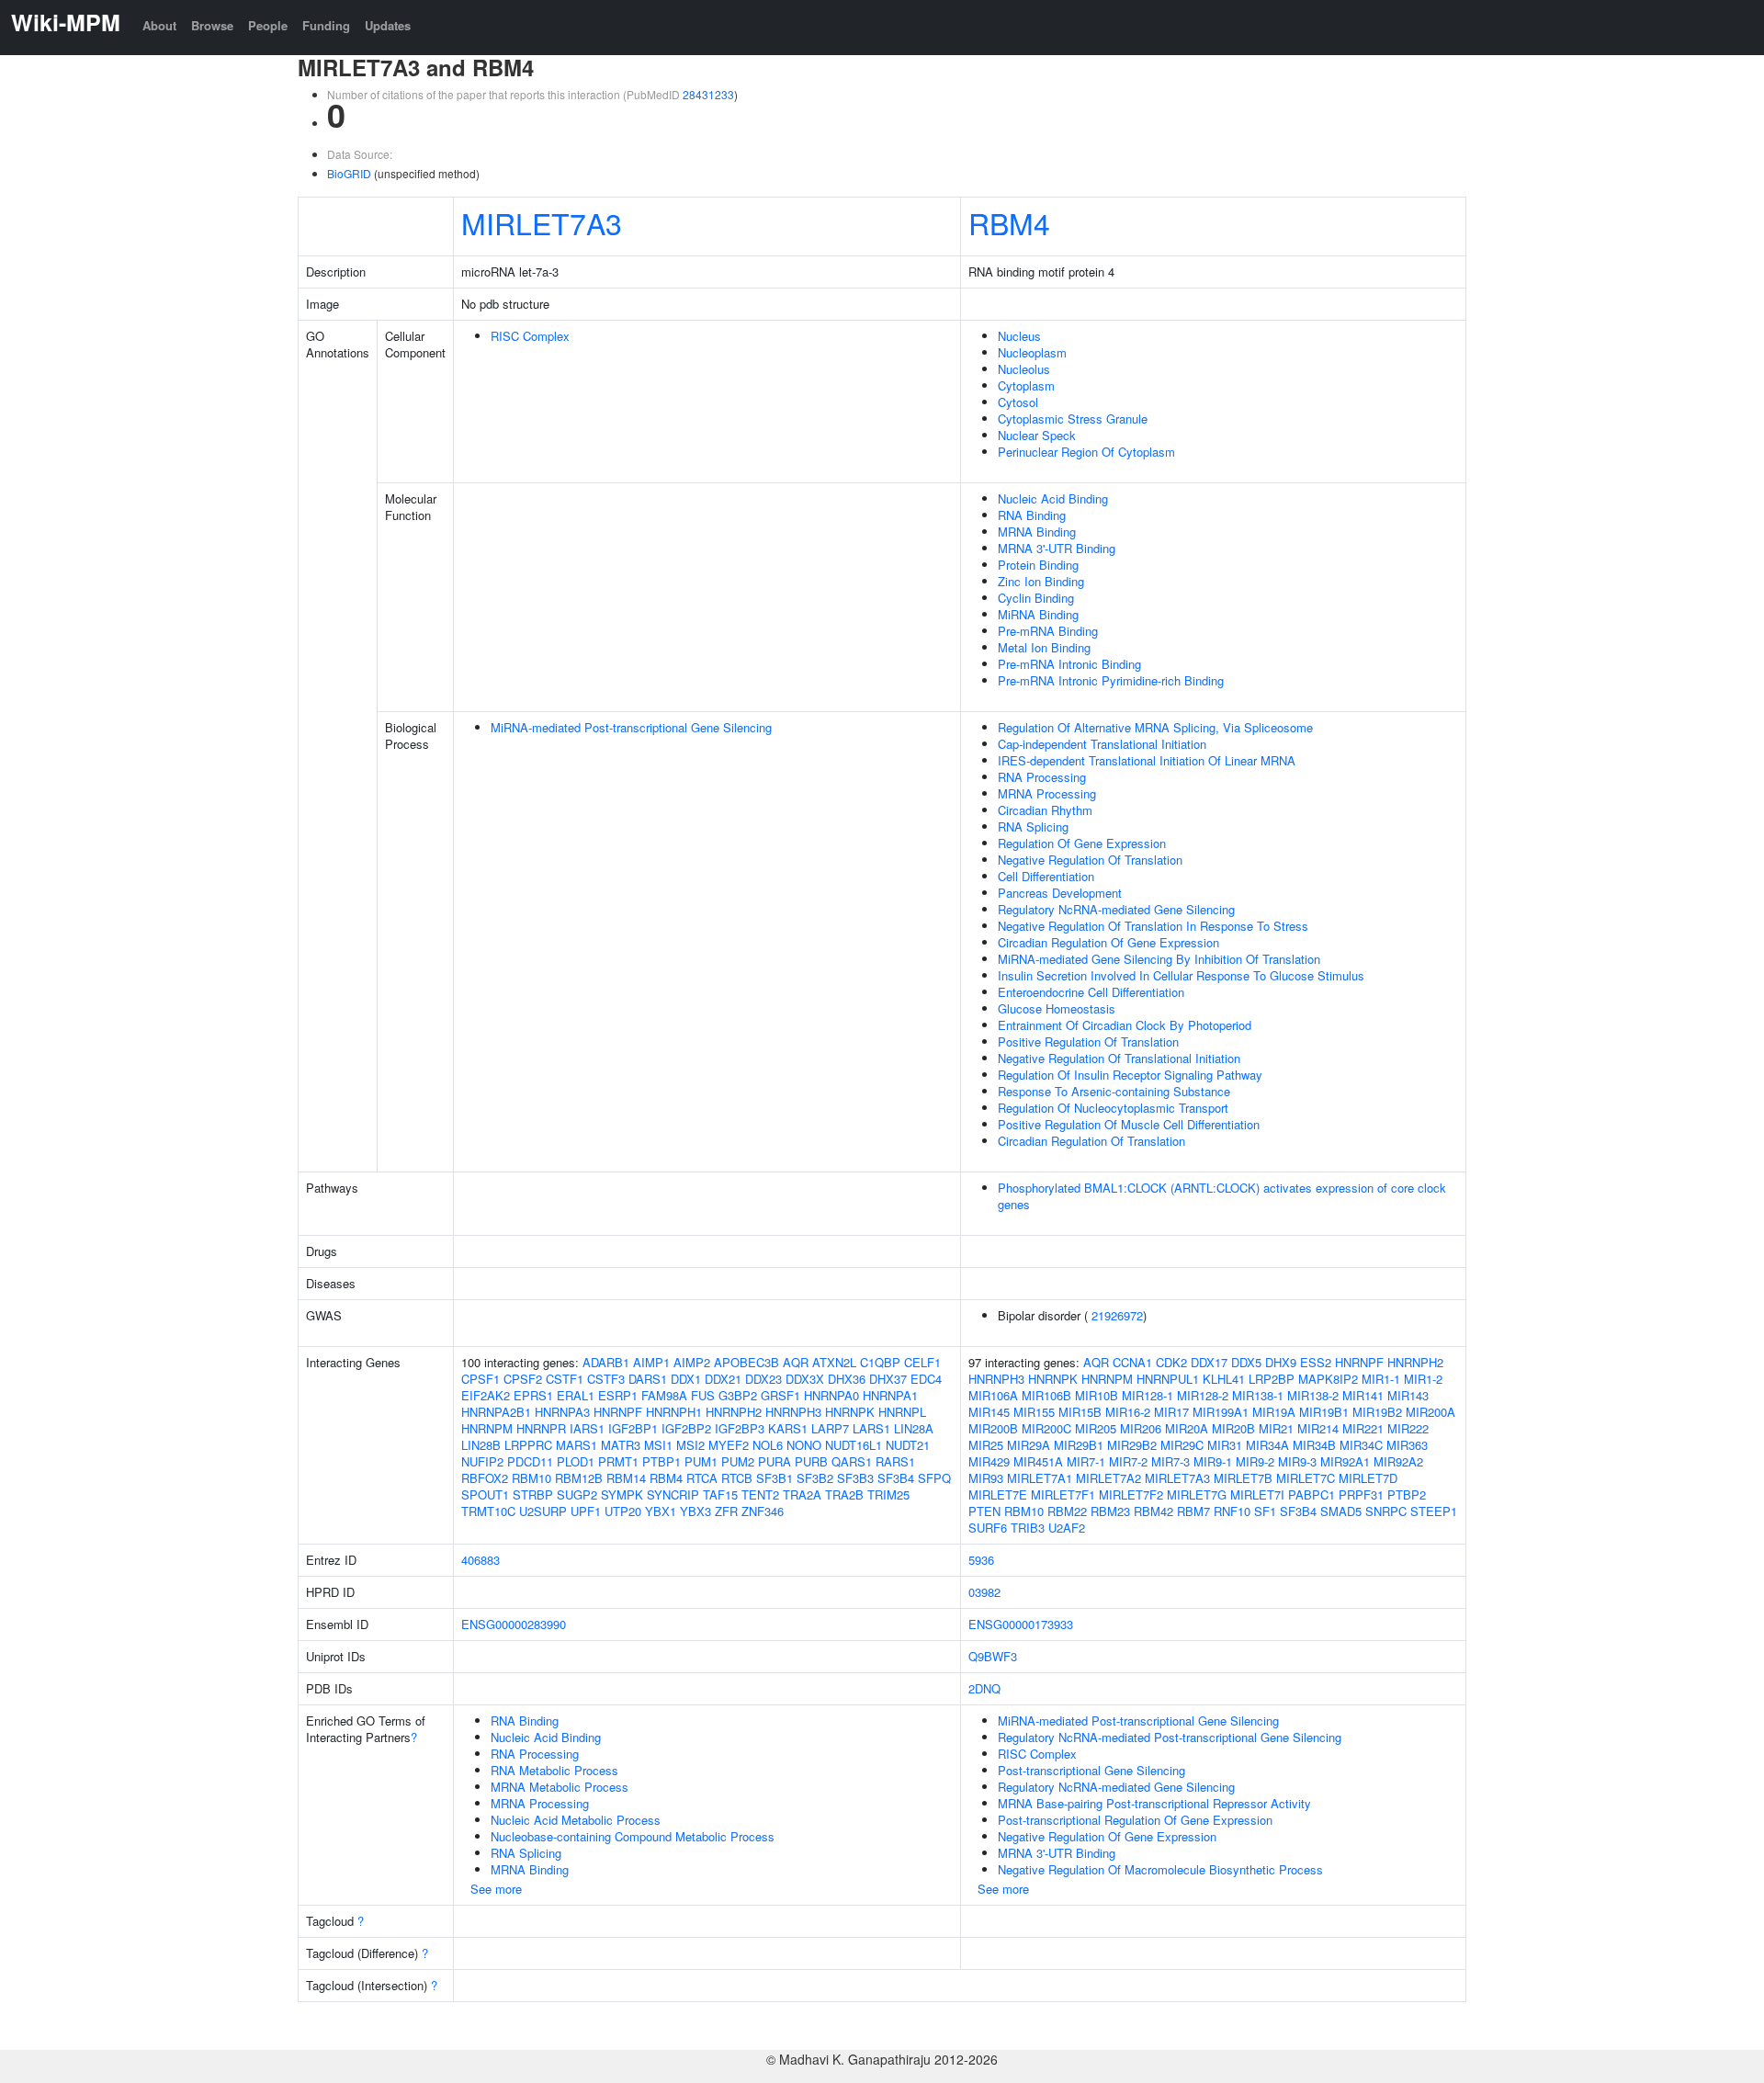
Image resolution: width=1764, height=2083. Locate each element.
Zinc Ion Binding (1041, 581)
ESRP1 (618, 1395)
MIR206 (1141, 1428)
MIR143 (1408, 1395)
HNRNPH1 (674, 1412)
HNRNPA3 (562, 1412)
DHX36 (847, 1379)
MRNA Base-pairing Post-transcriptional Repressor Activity (1154, 1803)
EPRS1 (533, 1395)
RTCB (737, 1478)
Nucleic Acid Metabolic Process (576, 1820)
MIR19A (1274, 1412)
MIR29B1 (1079, 1445)
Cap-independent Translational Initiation (1102, 744)
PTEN (984, 1511)
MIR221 (1363, 1428)
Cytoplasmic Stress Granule (1073, 419)
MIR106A (993, 1395)
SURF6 (988, 1528)
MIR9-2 (1255, 1461)
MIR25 (986, 1445)
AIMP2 (692, 1362)
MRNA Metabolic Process (560, 1787)
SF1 (1265, 1511)
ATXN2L (834, 1362)
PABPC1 (1312, 1494)
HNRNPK (850, 1412)
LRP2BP (1272, 1379)
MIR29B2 (1132, 1445)
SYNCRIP (673, 1494)
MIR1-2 (1423, 1379)
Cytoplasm (1026, 385)
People (268, 25)
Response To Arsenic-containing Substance (1114, 1091)
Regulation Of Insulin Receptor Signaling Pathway (1130, 1075)
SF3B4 (896, 1478)
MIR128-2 (1203, 1395)
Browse (212, 25)
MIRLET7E (998, 1494)
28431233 (708, 94)
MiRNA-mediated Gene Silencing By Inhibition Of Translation (1159, 959)
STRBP (533, 1494)
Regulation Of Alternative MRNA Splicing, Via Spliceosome (1155, 727)
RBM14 (626, 1478)
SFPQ (934, 1478)
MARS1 (577, 1445)
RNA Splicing (1033, 826)
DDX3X (805, 1379)
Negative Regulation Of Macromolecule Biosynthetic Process (1160, 1869)
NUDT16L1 (854, 1445)
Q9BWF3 (993, 1656)
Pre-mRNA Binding (1048, 631)
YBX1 (661, 1511)
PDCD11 (530, 1461)
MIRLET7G (1197, 1494)
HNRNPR (541, 1428)
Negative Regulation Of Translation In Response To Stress (1153, 926)
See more (496, 1889)
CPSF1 (481, 1379)
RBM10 (531, 1478)
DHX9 (1281, 1362)
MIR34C (1361, 1445)
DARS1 (648, 1379)
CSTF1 (565, 1379)
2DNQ (984, 1688)
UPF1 (586, 1511)
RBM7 (1193, 1511)
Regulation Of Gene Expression (1082, 843)
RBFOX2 (485, 1478)
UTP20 (623, 1511)
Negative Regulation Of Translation (1090, 860)
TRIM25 (888, 1494)
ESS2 (1316, 1362)
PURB (811, 1461)
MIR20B (1233, 1428)
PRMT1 (618, 1461)
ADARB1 (606, 1362)
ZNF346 (763, 1511)
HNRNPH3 (793, 1412)
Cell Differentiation (1046, 876)
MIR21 (1276, 1428)
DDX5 (1246, 1362)
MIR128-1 (1148, 1395)
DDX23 (763, 1379)
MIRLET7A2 (1108, 1478)
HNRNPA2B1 (496, 1412)
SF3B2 (815, 1478)
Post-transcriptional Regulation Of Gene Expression (1135, 1820)
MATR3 (621, 1445)
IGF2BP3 (740, 1428)
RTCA (702, 1478)
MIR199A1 (1221, 1412)
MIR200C (1046, 1428)
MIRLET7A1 (1040, 1478)
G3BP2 (738, 1395)
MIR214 (1318, 1428)
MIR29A (1029, 1445)
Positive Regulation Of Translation (1088, 1041)
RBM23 (1110, 1511)
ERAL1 (576, 1395)
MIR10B (1097, 1395)
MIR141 (1363, 1395)
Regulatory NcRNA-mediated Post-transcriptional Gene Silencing (1170, 1737)
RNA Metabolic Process (554, 1770)
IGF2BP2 (686, 1428)
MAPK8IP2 (1328, 1379)
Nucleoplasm (1032, 352)
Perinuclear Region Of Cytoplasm (1086, 452)
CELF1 (922, 1362)
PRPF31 (1361, 1494)
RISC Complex (530, 336)
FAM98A (664, 1395)
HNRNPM (487, 1428)
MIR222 (1408, 1428)
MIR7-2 (1128, 1461)
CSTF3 (606, 1379)
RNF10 (1232, 1511)
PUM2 (738, 1461)
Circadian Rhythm (1045, 810)
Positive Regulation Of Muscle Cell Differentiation (1129, 1124)
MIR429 (989, 1461)
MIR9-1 (1213, 1461)
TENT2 (760, 1494)
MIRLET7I (1257, 1494)
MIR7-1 (1086, 1461)
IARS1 (587, 1428)
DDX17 (1209, 1362)
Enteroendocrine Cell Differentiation (1091, 992)
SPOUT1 (485, 1494)
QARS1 (852, 1461)
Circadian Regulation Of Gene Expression (1108, 942)
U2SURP (543, 1511)
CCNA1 (1132, 1362)
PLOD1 (576, 1461)
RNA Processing (1042, 777)
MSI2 (690, 1445)
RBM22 (1067, 1511)
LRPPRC (528, 1445)
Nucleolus (1024, 369)
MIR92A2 (1398, 1461)
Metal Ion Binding (1044, 647)
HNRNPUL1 (1168, 1379)
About (159, 25)
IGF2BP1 (633, 1428)
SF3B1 (775, 1478)
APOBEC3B (746, 1362)
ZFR (726, 1511)
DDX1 (686, 1379)
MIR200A (1430, 1412)
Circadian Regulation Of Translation (1091, 1141)
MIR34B (1314, 1445)
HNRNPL (902, 1412)
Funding (326, 25)
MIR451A (1038, 1461)
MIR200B (993, 1428)
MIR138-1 (1258, 1395)
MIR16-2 (1128, 1412)
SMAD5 (1341, 1511)
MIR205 (1096, 1428)
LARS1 (871, 1428)
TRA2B (844, 1494)
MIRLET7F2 (1131, 1494)
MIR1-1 (1381, 1379)
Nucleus (1019, 336)
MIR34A (1267, 1445)
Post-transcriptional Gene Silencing (1091, 1770)
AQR (796, 1362)
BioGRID (349, 173)
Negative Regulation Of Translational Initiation (1119, 1058)
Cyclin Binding (1036, 598)
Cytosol (1018, 402)
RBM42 (1153, 1511)
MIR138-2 (1313, 1395)
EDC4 (926, 1379)
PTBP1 (661, 1461)
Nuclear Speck (1037, 435)
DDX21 (723, 1379)
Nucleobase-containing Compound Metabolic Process (633, 1836)
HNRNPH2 (734, 1412)
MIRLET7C (1306, 1478)
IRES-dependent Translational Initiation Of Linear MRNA (1147, 760)
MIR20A (1187, 1428)
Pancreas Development (1060, 893)
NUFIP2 (482, 1461)
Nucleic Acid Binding (1053, 498)
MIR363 (1407, 1445)
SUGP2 (577, 1494)
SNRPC (1386, 1511)
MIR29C (1182, 1445)
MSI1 (658, 1445)
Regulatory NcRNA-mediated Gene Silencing (1116, 909)
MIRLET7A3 (542, 222)
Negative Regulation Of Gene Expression (1107, 1836)
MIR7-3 (1170, 1461)
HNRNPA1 (890, 1395)
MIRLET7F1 (1063, 1494)
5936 (981, 1560)
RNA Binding (1032, 515)
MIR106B (1046, 1395)
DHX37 (888, 1379)
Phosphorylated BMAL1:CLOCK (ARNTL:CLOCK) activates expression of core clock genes (1222, 1196)
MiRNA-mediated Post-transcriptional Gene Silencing (631, 727)
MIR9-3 (1297, 1461)
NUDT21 (908, 1445)
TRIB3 (1028, 1528)
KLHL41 (1224, 1379)
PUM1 (701, 1461)
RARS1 (895, 1461)
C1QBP (880, 1362)
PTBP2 (1407, 1494)
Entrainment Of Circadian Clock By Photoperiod (1125, 1025)
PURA (775, 1461)
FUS (703, 1395)
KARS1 (788, 1428)
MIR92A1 (1345, 1461)
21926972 (1117, 1315)
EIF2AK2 (486, 1395)
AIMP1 (651, 1362)
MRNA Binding (1037, 532)
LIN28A (914, 1428)
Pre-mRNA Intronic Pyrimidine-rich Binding (1111, 680)
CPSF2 (523, 1379)
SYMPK (622, 1494)
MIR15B (1080, 1412)
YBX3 (695, 1511)
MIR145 (989, 1412)
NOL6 (768, 1445)
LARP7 (830, 1428)
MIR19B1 (1324, 1412)
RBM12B (579, 1478)
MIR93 (986, 1478)
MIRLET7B (1243, 1478)
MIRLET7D (1368, 1478)
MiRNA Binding (1038, 614)
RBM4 (1009, 222)
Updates (388, 25)
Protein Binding (1038, 565)
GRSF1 (780, 1395)
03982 (984, 1592)
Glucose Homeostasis (1057, 1008)
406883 (481, 1560)
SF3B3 (855, 1478)
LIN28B (481, 1445)
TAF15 (720, 1494)
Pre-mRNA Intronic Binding (1069, 664)
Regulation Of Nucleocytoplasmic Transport (1113, 1108)
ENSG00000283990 (514, 1624)
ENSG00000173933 (1021, 1624)
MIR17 (1171, 1412)
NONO (804, 1445)
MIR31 (1225, 1445)
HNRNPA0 (831, 1395)
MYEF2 (729, 1445)
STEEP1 (1434, 1511)
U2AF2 (1067, 1528)
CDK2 (1171, 1362)
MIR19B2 (1377, 1412)
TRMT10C (488, 1511)
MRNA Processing (1047, 793)
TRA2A (802, 1494)
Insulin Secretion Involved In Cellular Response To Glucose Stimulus (1181, 975)
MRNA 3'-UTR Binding (1057, 548)
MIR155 (1034, 1412)
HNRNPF (618, 1412)
